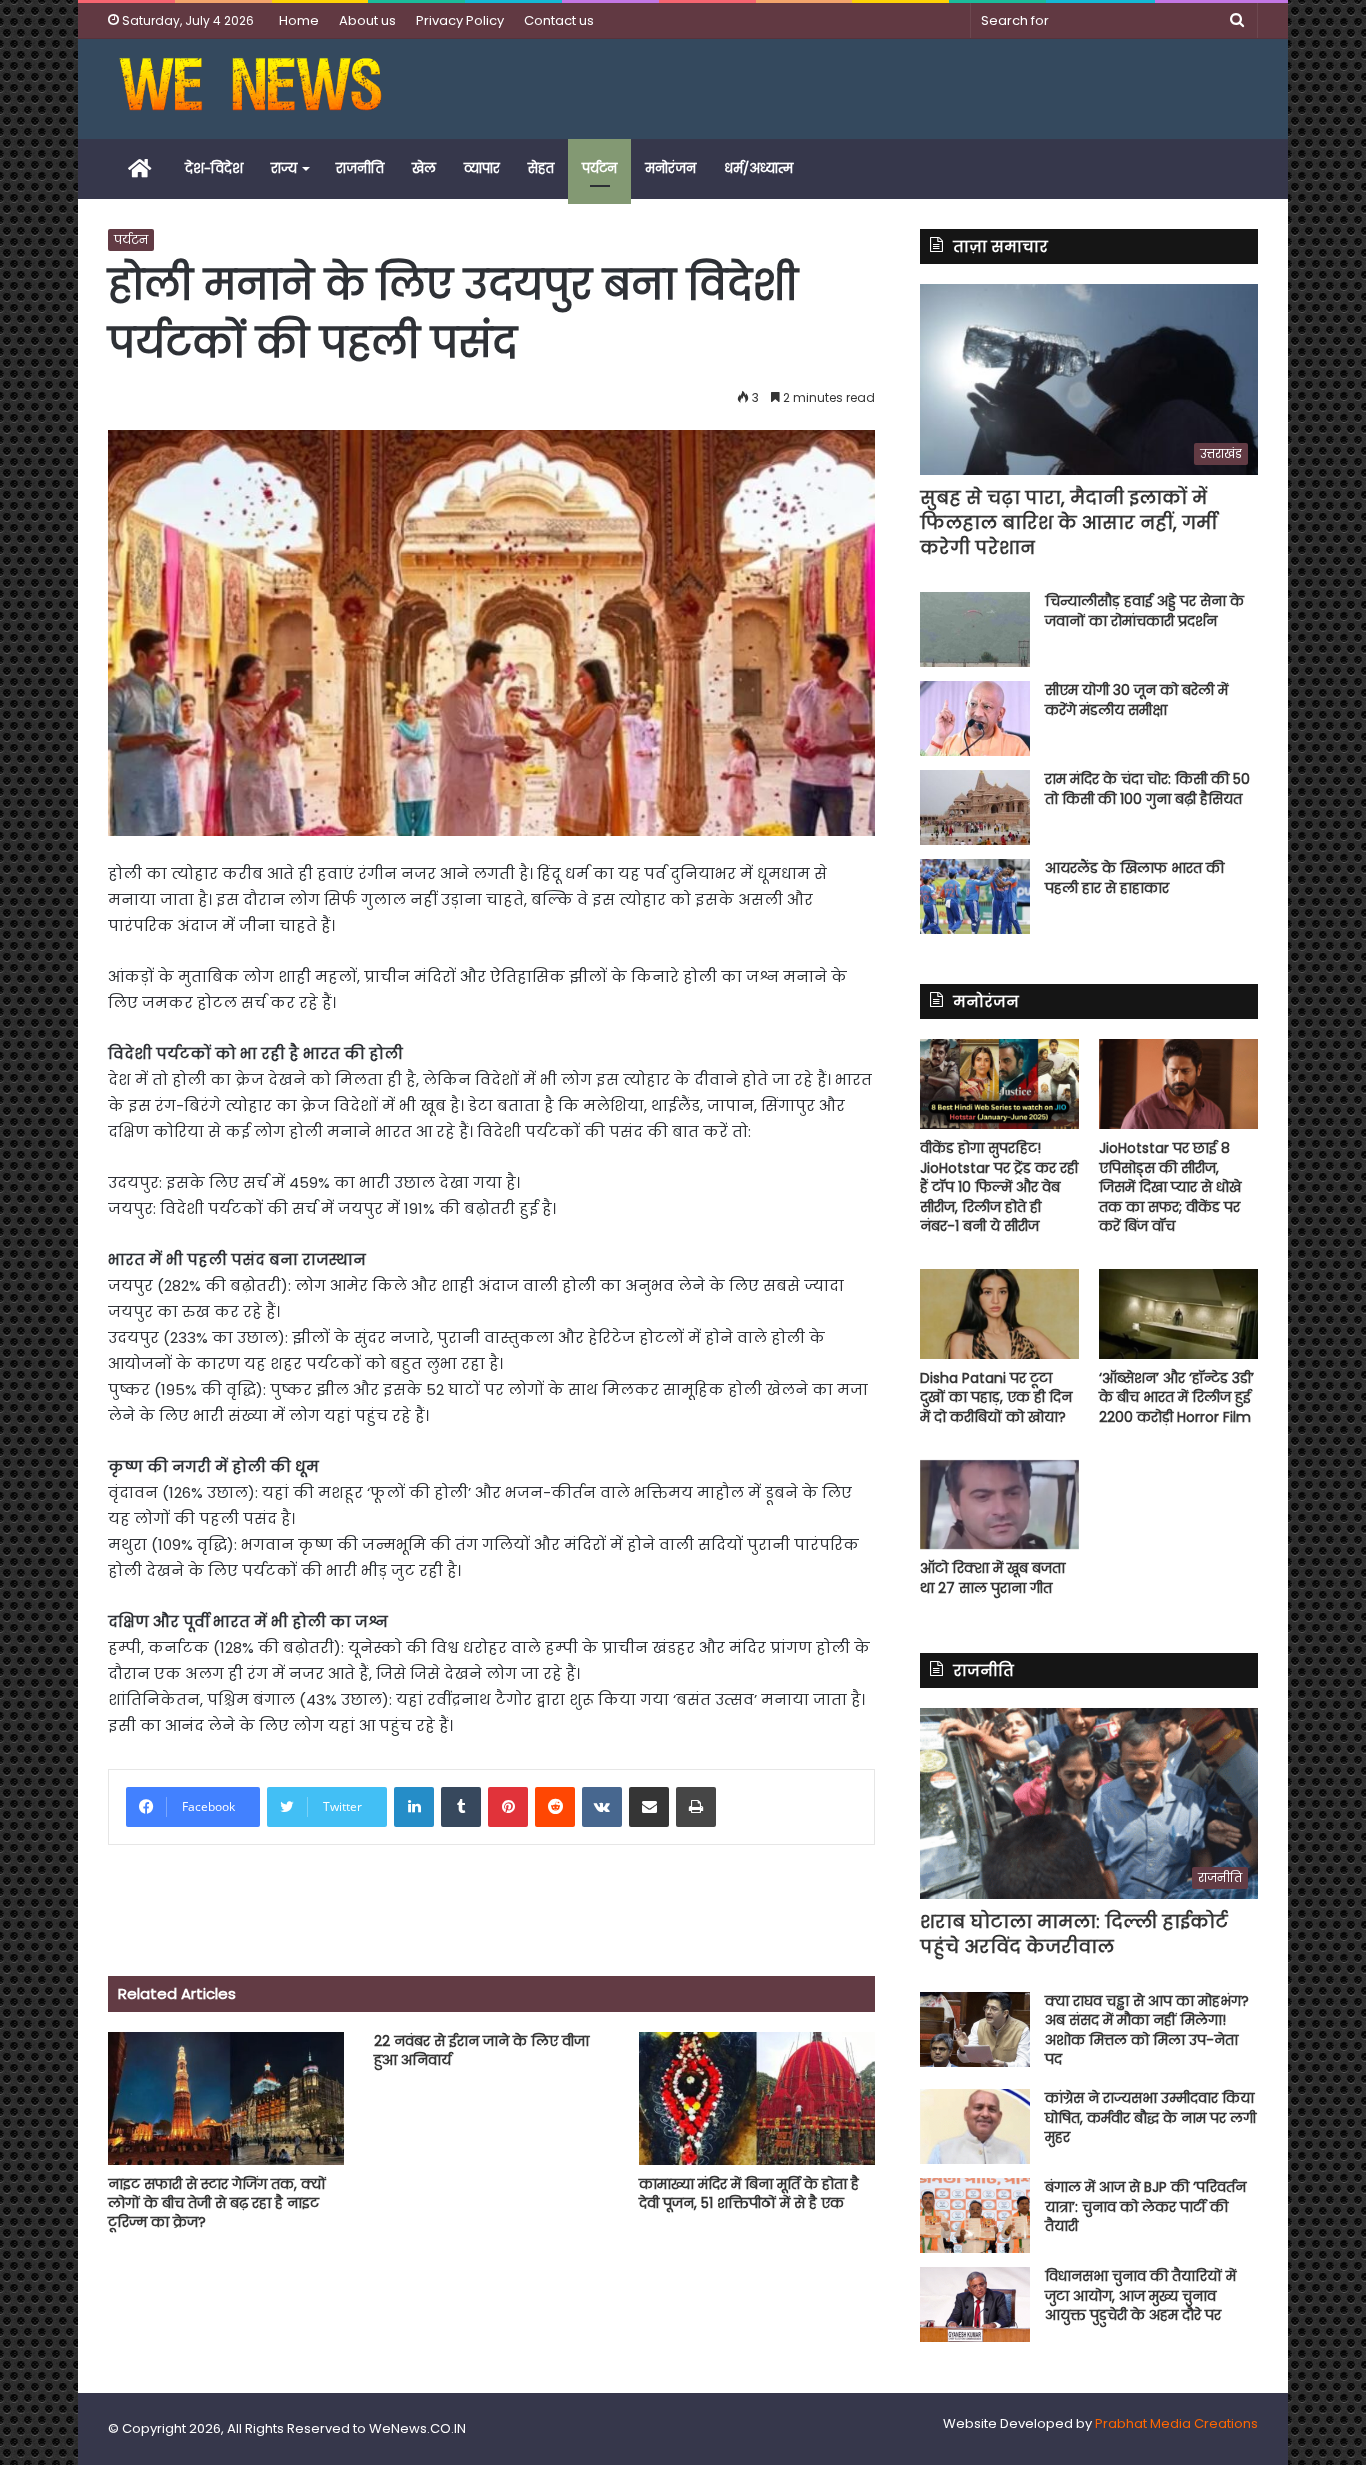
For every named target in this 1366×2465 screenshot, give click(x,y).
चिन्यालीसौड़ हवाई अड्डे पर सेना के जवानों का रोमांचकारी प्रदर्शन (1144, 611)
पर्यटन (599, 168)
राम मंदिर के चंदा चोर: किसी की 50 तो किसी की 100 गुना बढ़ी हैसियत (1147, 789)
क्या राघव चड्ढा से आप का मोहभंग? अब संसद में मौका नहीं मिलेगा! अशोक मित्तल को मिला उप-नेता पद (1147, 2030)
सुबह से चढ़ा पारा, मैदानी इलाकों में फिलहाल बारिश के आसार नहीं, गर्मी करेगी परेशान (1068, 522)
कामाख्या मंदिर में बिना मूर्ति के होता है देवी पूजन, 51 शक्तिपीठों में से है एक (749, 2193)
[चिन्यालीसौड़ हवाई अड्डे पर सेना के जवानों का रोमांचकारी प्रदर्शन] (975, 629)
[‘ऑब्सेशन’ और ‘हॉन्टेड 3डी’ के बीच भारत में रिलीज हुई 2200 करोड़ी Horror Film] (1178, 1314)
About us (367, 20)
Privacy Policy (460, 20)
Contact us (559, 20)
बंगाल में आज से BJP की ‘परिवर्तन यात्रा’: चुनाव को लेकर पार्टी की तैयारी (1145, 2206)
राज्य (284, 168)
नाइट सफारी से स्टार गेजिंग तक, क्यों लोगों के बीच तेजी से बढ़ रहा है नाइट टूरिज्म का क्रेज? (217, 2203)
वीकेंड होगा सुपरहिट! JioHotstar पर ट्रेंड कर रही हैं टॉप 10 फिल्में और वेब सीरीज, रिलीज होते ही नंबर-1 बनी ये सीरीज (999, 1187)
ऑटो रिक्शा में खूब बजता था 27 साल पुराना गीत (992, 1578)
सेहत (541, 168)
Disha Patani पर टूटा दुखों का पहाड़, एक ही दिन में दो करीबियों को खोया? (996, 1397)
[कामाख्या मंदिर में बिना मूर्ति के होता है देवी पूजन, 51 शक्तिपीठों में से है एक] (757, 2098)
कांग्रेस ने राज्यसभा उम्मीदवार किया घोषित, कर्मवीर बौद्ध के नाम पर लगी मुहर (1150, 2117)
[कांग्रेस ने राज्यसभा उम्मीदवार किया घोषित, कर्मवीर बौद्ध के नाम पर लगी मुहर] (975, 2126)
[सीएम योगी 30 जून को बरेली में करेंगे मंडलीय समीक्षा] (975, 718)
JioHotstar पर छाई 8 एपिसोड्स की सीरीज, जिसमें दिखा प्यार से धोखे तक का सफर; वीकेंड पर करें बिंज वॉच (1170, 1187)
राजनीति (360, 168)
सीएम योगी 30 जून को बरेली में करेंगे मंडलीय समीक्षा (1136, 700)
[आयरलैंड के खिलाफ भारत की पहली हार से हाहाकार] (975, 896)
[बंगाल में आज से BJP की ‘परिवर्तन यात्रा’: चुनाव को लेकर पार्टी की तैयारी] (975, 2215)
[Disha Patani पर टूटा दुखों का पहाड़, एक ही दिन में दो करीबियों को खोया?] (999, 1314)
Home (299, 20)
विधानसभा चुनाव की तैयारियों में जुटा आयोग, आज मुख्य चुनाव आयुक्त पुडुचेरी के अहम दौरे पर (1140, 2295)
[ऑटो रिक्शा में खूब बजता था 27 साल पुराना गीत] (999, 1505)
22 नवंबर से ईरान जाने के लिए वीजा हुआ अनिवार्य (481, 2050)
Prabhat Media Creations (1176, 2423)
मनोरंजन (670, 168)
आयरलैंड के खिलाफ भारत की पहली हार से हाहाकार (1134, 878)
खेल (424, 168)
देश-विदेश (214, 168)
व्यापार (482, 168)
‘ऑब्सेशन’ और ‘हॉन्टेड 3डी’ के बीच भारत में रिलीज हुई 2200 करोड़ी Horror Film (1176, 1397)
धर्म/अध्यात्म (758, 168)
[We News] (250, 89)
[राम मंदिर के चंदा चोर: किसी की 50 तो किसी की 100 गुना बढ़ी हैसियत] (975, 807)
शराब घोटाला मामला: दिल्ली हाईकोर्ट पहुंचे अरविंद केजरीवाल (1074, 1934)
